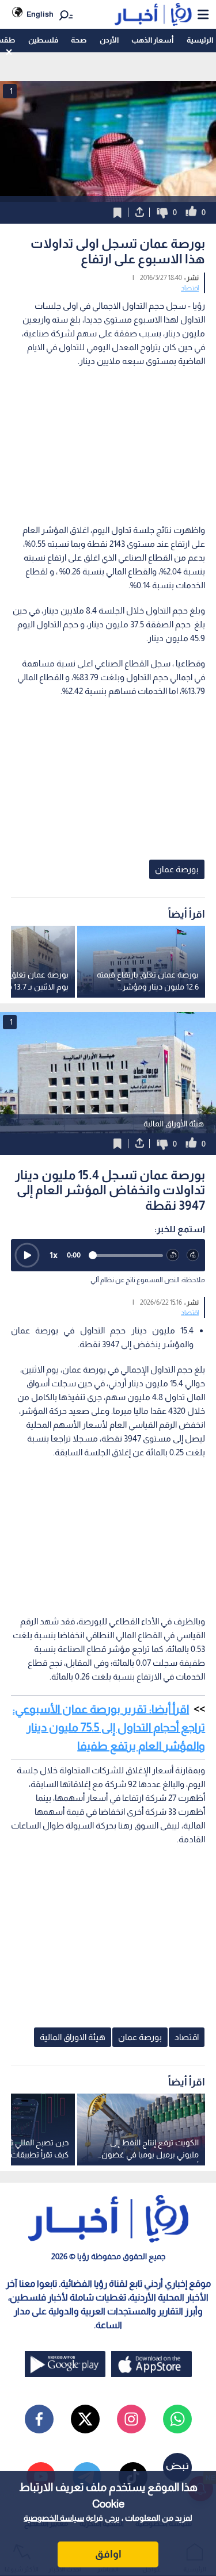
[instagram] (131, 2419)
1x (54, 1255)
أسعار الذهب (152, 40)
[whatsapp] (177, 2419)
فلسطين (43, 40)
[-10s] (173, 1256)
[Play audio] (27, 1255)
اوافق (108, 2554)
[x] (85, 2419)
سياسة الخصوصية (54, 2518)
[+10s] (193, 1256)
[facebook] (39, 2419)
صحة (79, 40)
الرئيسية (200, 40)
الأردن (109, 40)
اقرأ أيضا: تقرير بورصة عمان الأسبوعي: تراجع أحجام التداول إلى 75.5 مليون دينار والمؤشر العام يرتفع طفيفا (109, 1727)
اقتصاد (190, 288)
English (40, 14)
